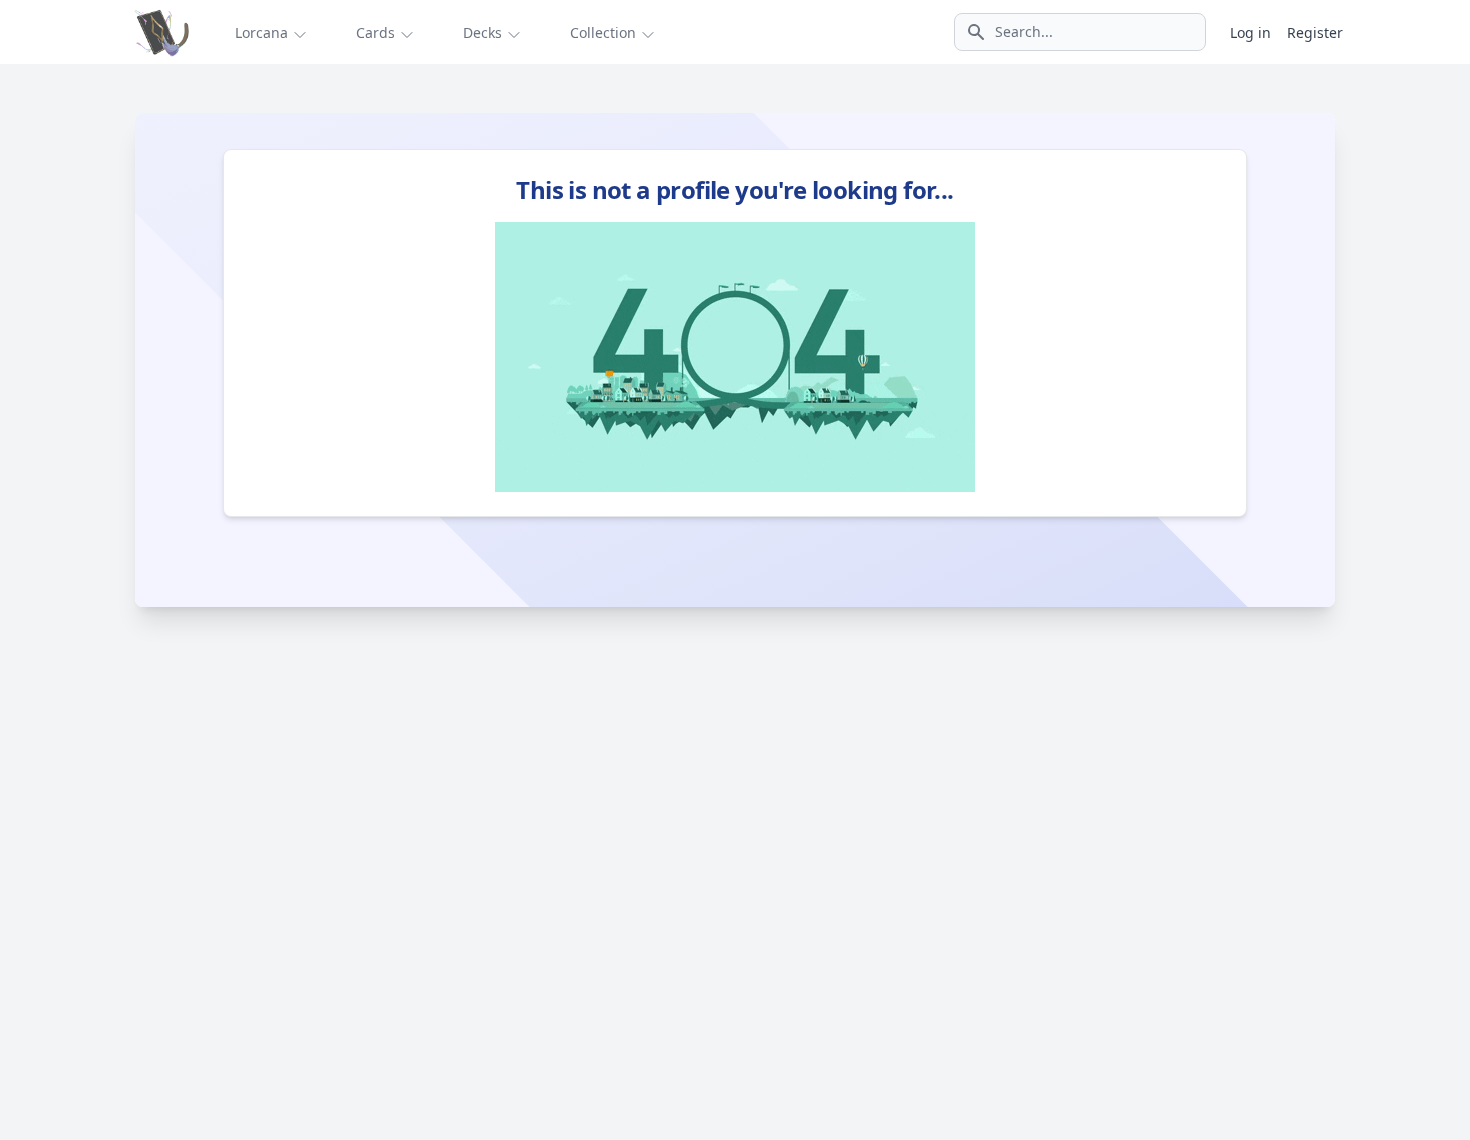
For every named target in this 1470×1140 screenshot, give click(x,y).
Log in (1250, 32)
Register (1315, 32)
